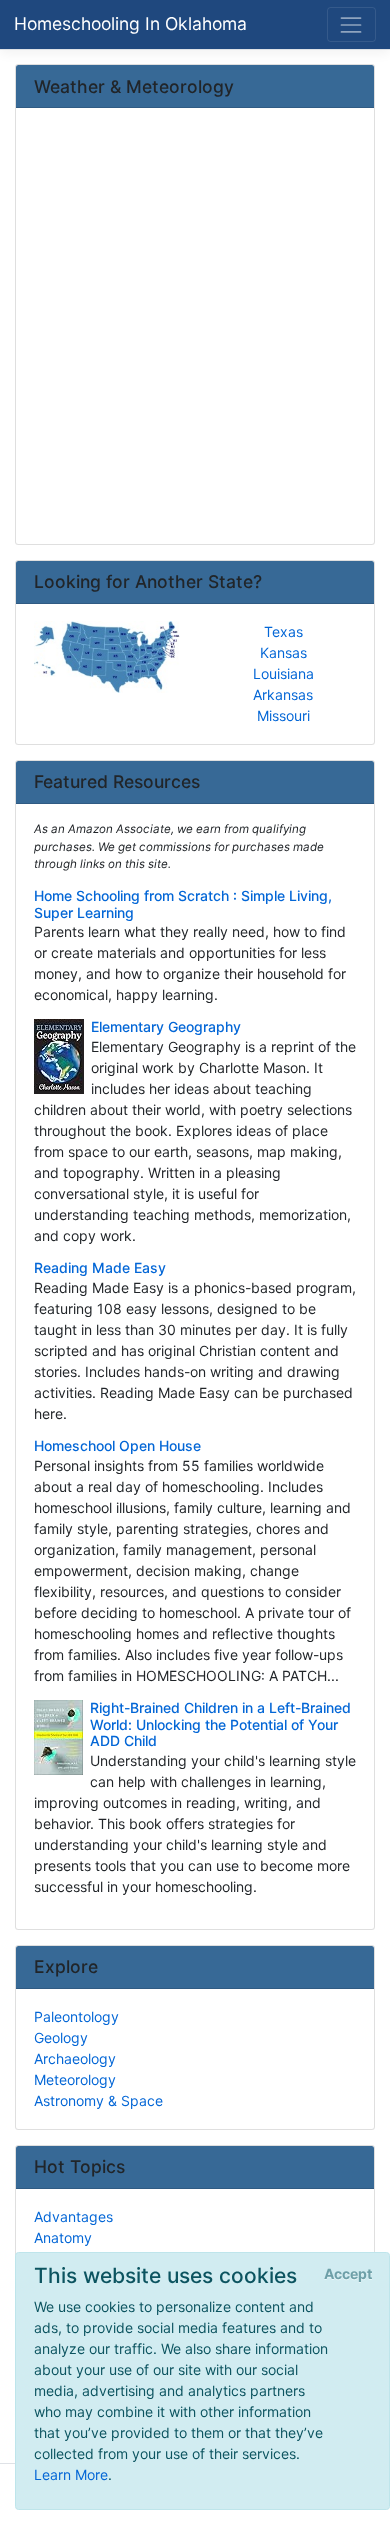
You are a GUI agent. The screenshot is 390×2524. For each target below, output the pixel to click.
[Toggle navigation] (351, 24)
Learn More (71, 2474)
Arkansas (283, 694)
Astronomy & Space (98, 2100)
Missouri (283, 715)
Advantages (73, 2216)
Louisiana (283, 673)
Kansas (283, 652)
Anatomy (63, 2237)
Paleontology (76, 2016)
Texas (283, 631)
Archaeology (75, 2058)
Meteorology (75, 2079)
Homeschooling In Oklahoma (130, 23)
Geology (61, 2037)
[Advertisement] (195, 328)
